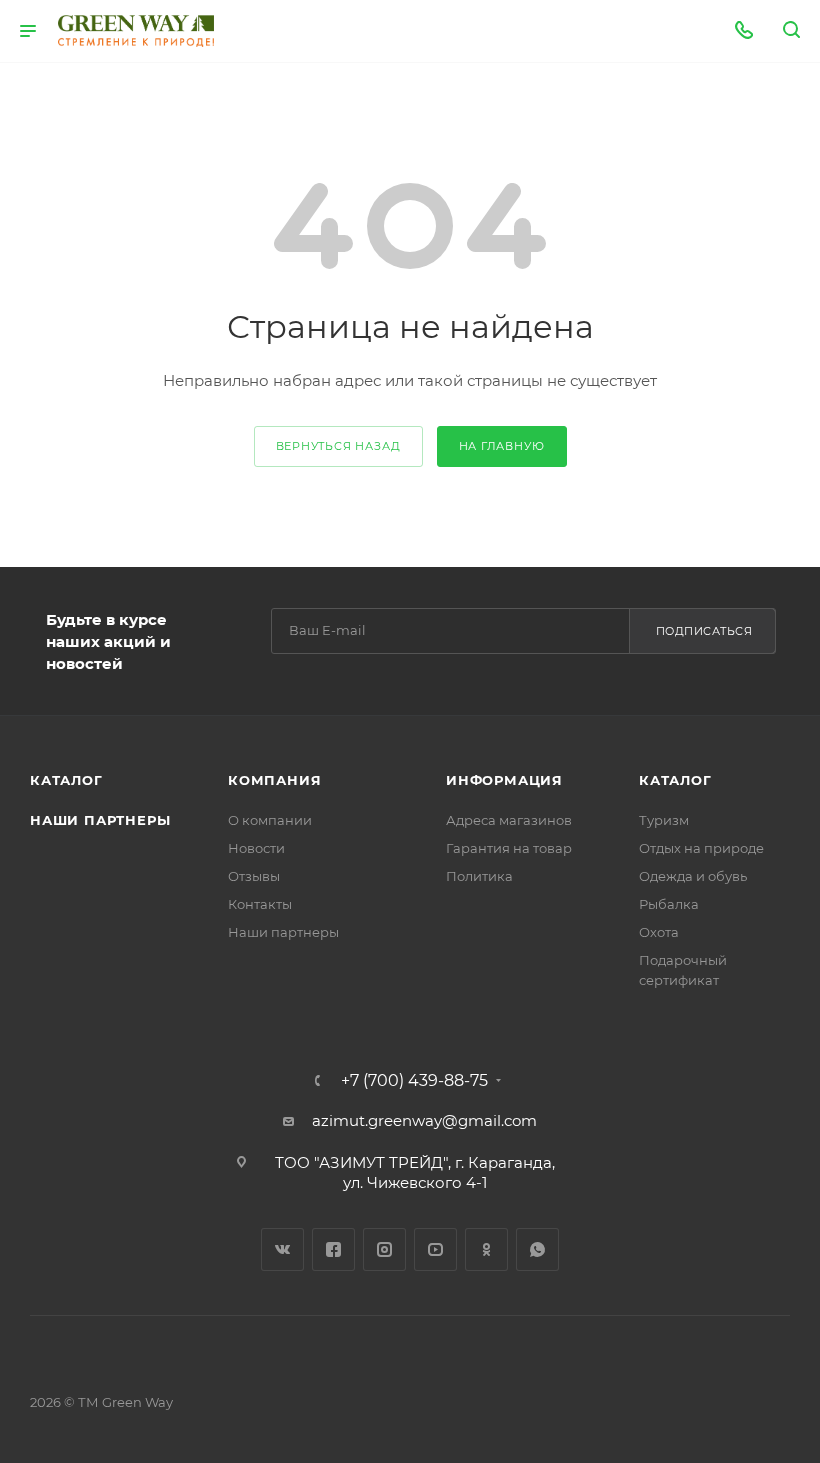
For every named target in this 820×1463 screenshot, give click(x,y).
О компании (270, 820)
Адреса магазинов (509, 820)
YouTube (435, 1249)
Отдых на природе (701, 848)
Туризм (664, 820)
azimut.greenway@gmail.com (424, 1120)
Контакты (260, 904)
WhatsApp (537, 1249)
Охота (659, 932)
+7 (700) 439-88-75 (414, 1081)
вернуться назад (338, 446)
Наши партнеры (100, 820)
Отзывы (254, 876)
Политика (479, 876)
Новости (256, 848)
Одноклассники (486, 1249)
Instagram (384, 1249)
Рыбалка (669, 904)
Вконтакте (282, 1249)
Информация (504, 780)
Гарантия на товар (509, 848)
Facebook (333, 1249)
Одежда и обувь (693, 876)
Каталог (66, 780)
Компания (274, 780)
